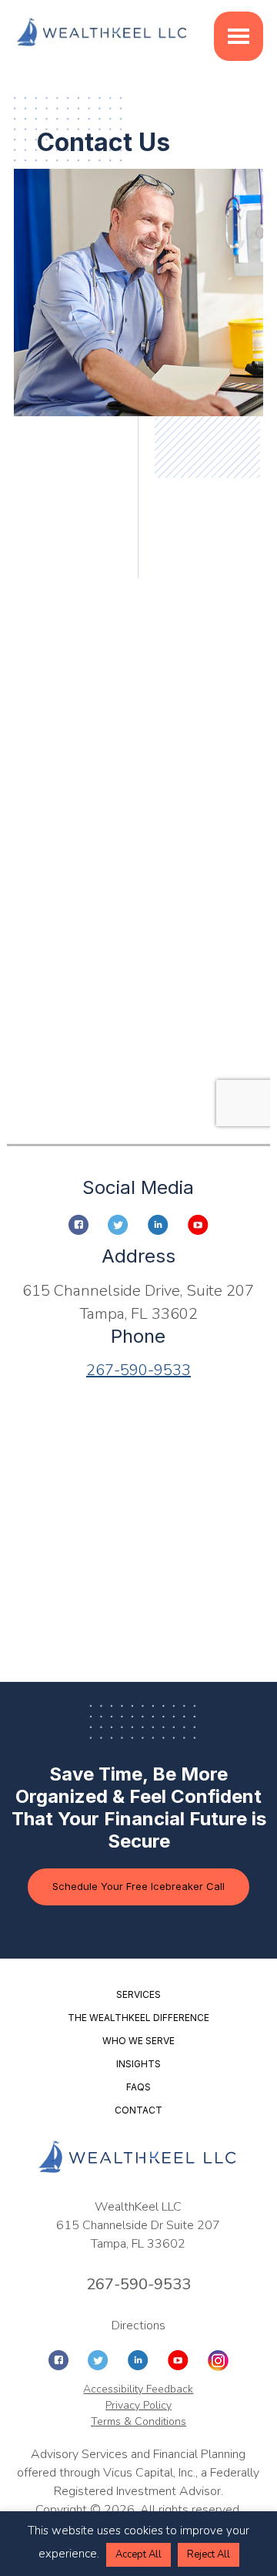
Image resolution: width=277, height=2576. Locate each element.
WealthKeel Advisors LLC (102, 33)
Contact (138, 2110)
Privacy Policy (138, 2405)
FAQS (138, 2087)
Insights (138, 2064)
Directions (138, 2325)
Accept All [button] (138, 2554)
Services (138, 1994)
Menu (239, 36)
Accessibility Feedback (138, 2389)
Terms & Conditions (138, 2421)
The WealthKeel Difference (138, 2018)
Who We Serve (138, 2041)
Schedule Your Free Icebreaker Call (138, 1886)
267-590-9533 (138, 1370)
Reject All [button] (209, 2554)
